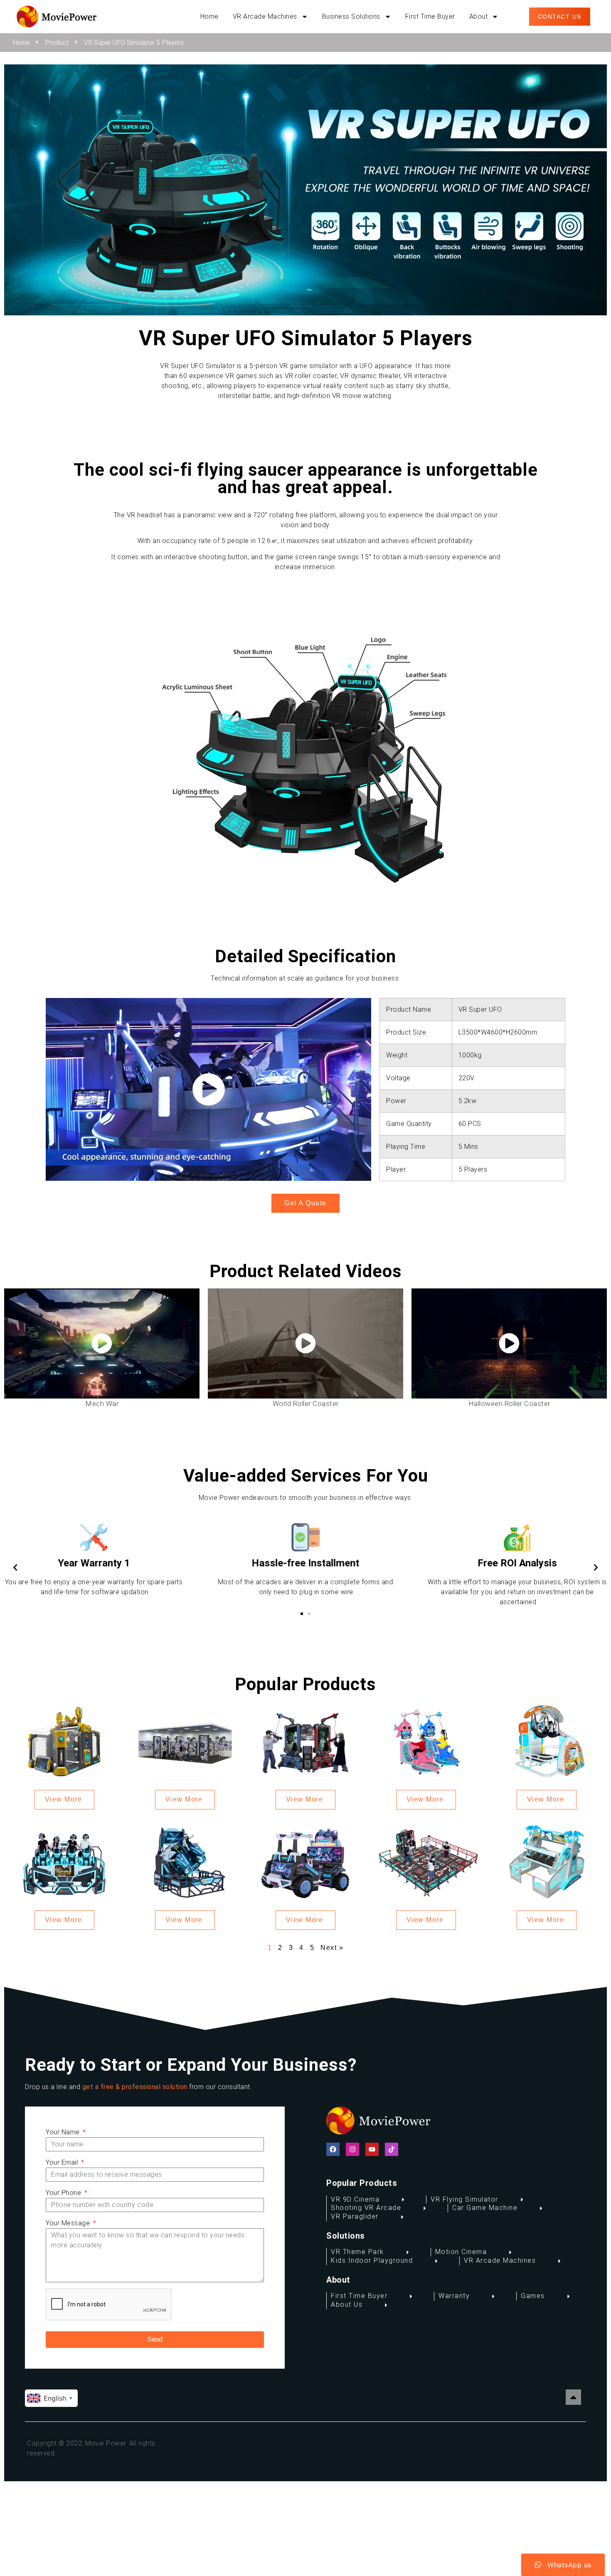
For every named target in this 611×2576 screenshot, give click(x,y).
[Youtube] (372, 2149)
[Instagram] (352, 2149)
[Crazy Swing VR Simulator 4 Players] (547, 1861)
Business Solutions (351, 16)
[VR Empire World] (185, 1741)
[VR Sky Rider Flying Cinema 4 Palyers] (64, 1861)
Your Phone (64, 2193)
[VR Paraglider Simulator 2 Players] (547, 1741)
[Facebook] (333, 2149)
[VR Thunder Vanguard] (305, 1741)
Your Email (63, 2162)
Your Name (64, 2132)
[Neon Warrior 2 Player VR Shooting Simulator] (305, 1861)
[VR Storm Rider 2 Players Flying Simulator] (185, 1861)
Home (209, 16)
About (479, 16)
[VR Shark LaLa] (426, 1741)
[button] (309, 1614)
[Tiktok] (392, 2149)
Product (57, 43)
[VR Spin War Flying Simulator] (64, 1741)
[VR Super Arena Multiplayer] (426, 1861)
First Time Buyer (430, 16)
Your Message (69, 2223)
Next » (332, 1948)
